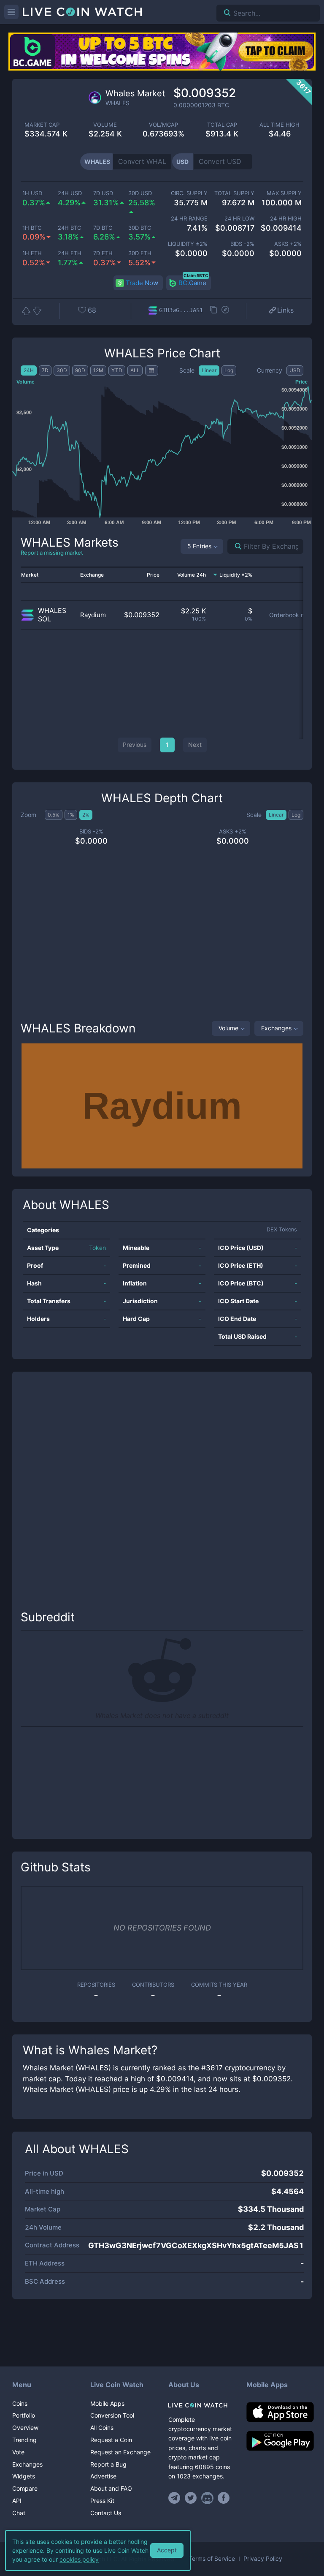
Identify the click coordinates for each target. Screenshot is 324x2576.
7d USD (103, 193)
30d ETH (140, 253)
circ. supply (189, 193)
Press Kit (102, 2501)
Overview (25, 2428)
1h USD (32, 193)
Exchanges (276, 1028)
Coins (20, 2403)
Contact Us (106, 2513)
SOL (45, 619)
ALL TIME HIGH (279, 125)
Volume (228, 1028)
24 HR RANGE (189, 219)
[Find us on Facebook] (224, 2498)
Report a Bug (108, 2464)
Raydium (93, 615)
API (17, 2501)
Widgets (24, 2476)
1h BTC (32, 228)
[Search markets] (235, 546)
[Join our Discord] (207, 2498)
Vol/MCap (163, 125)
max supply (284, 193)
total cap (222, 125)
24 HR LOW (239, 219)
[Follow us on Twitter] (191, 2498)
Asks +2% (288, 244)
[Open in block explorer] (225, 310)
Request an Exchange (120, 2452)
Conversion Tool (112, 2415)
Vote (18, 2452)
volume (105, 125)
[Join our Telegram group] (175, 2498)
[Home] (201, 2405)
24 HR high (286, 219)
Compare (25, 2488)
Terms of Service (212, 2559)
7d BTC (103, 228)
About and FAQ (111, 2488)
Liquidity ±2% (188, 244)
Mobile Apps (107, 2403)
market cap (42, 125)
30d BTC (140, 228)
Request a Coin (111, 2440)
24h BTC (69, 228)
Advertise (103, 2476)
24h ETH (70, 253)
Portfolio (24, 2415)
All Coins (102, 2428)
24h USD (70, 193)
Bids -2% (242, 244)
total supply (234, 193)
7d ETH (103, 253)
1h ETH (32, 253)
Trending (24, 2440)
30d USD (140, 193)
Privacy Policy (263, 2559)
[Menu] (11, 12)
